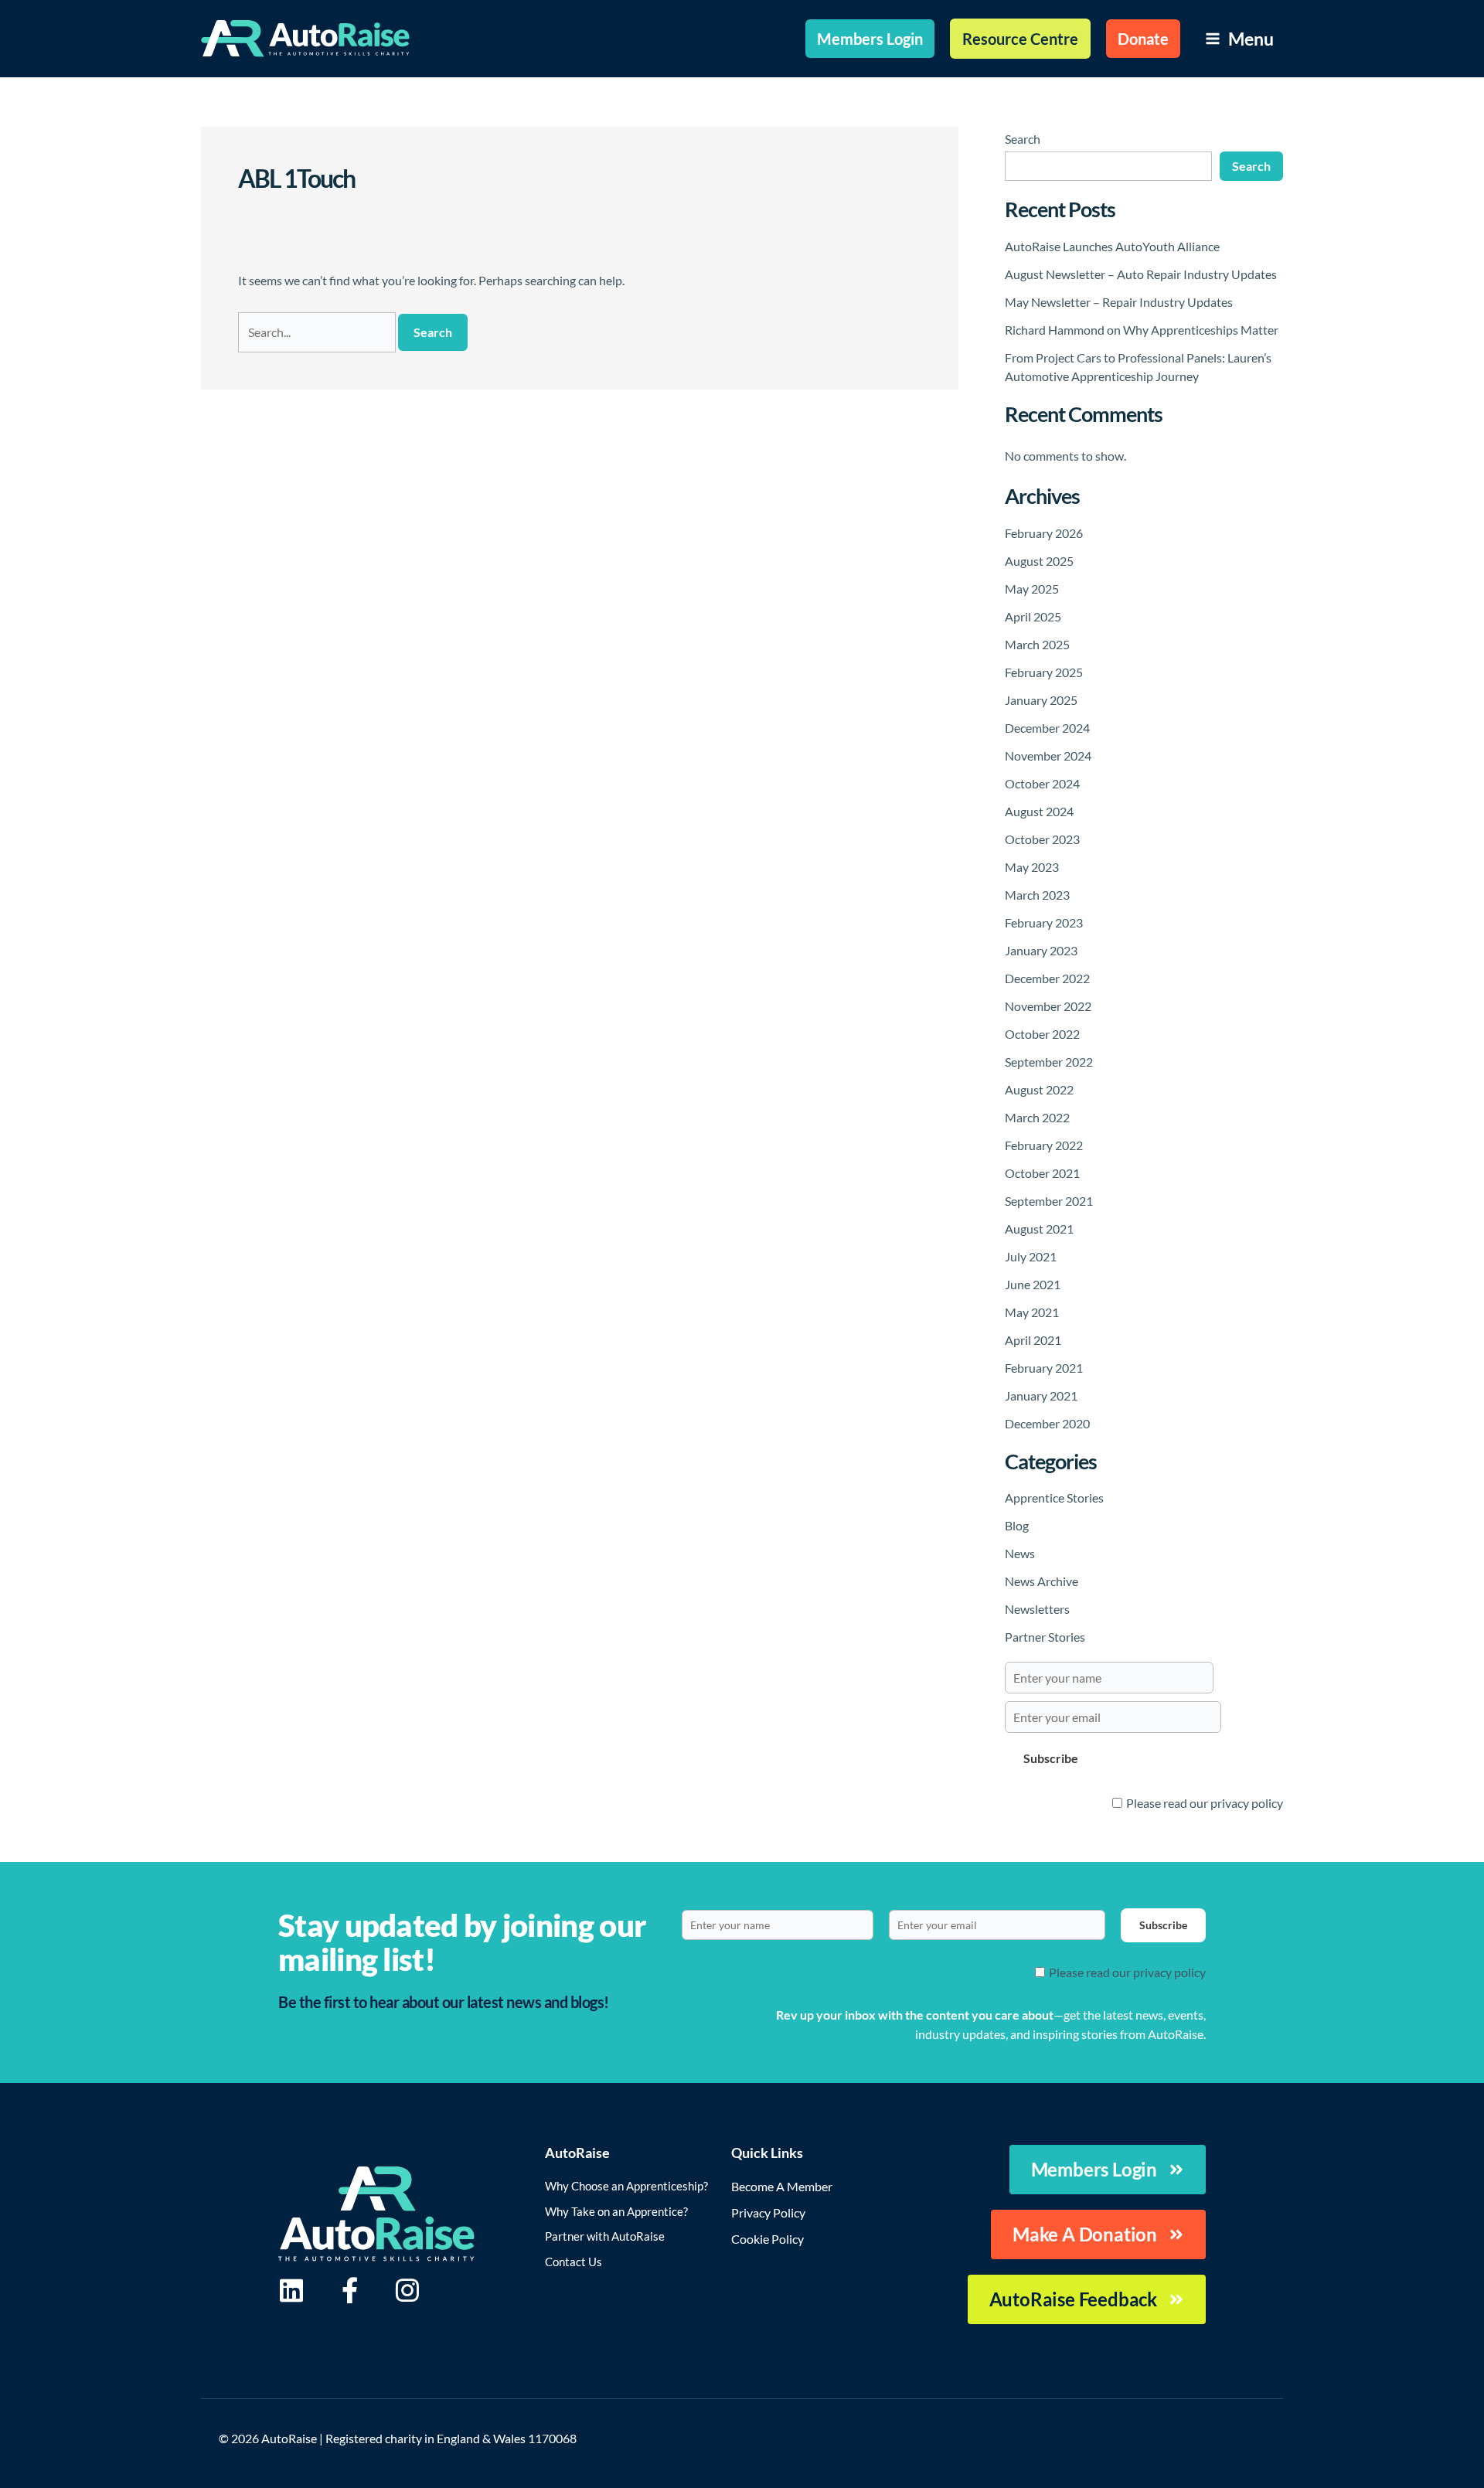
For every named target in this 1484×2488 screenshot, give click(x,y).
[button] (870, 39)
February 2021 (1044, 1368)
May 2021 (1032, 1312)
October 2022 (1042, 1034)
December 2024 (1047, 728)
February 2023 (1044, 922)
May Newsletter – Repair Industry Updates (1119, 302)
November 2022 (1048, 1006)
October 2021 (1042, 1173)
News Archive (1042, 1581)
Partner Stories (1045, 1637)
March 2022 (1037, 1117)
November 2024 (1048, 756)
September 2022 (1049, 1062)
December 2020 (1047, 1423)
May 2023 (1032, 867)
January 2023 (1041, 950)
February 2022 (1044, 1145)
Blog (1017, 1525)
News (1020, 1553)
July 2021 (1031, 1256)
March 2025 (1037, 644)
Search (1023, 139)
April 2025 (1033, 616)
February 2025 (1044, 672)
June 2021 (1033, 1284)
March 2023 (1037, 895)
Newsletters (1037, 1609)
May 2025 (1032, 589)
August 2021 (1039, 1229)
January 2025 (1041, 700)
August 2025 (1039, 561)
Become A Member (782, 2186)
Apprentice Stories (1054, 1498)
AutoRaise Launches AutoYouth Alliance (1112, 246)
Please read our (1205, 1803)
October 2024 (1042, 783)
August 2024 (1039, 811)
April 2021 (1033, 1340)
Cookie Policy (768, 2239)
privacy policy (1247, 1803)
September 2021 (1049, 1201)
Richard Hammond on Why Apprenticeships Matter (1142, 330)
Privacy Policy (768, 2212)
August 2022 (1039, 1089)
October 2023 (1042, 839)
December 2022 (1047, 978)
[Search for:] (318, 332)
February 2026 (1044, 533)
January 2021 (1041, 1395)
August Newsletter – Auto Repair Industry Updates (1141, 274)
